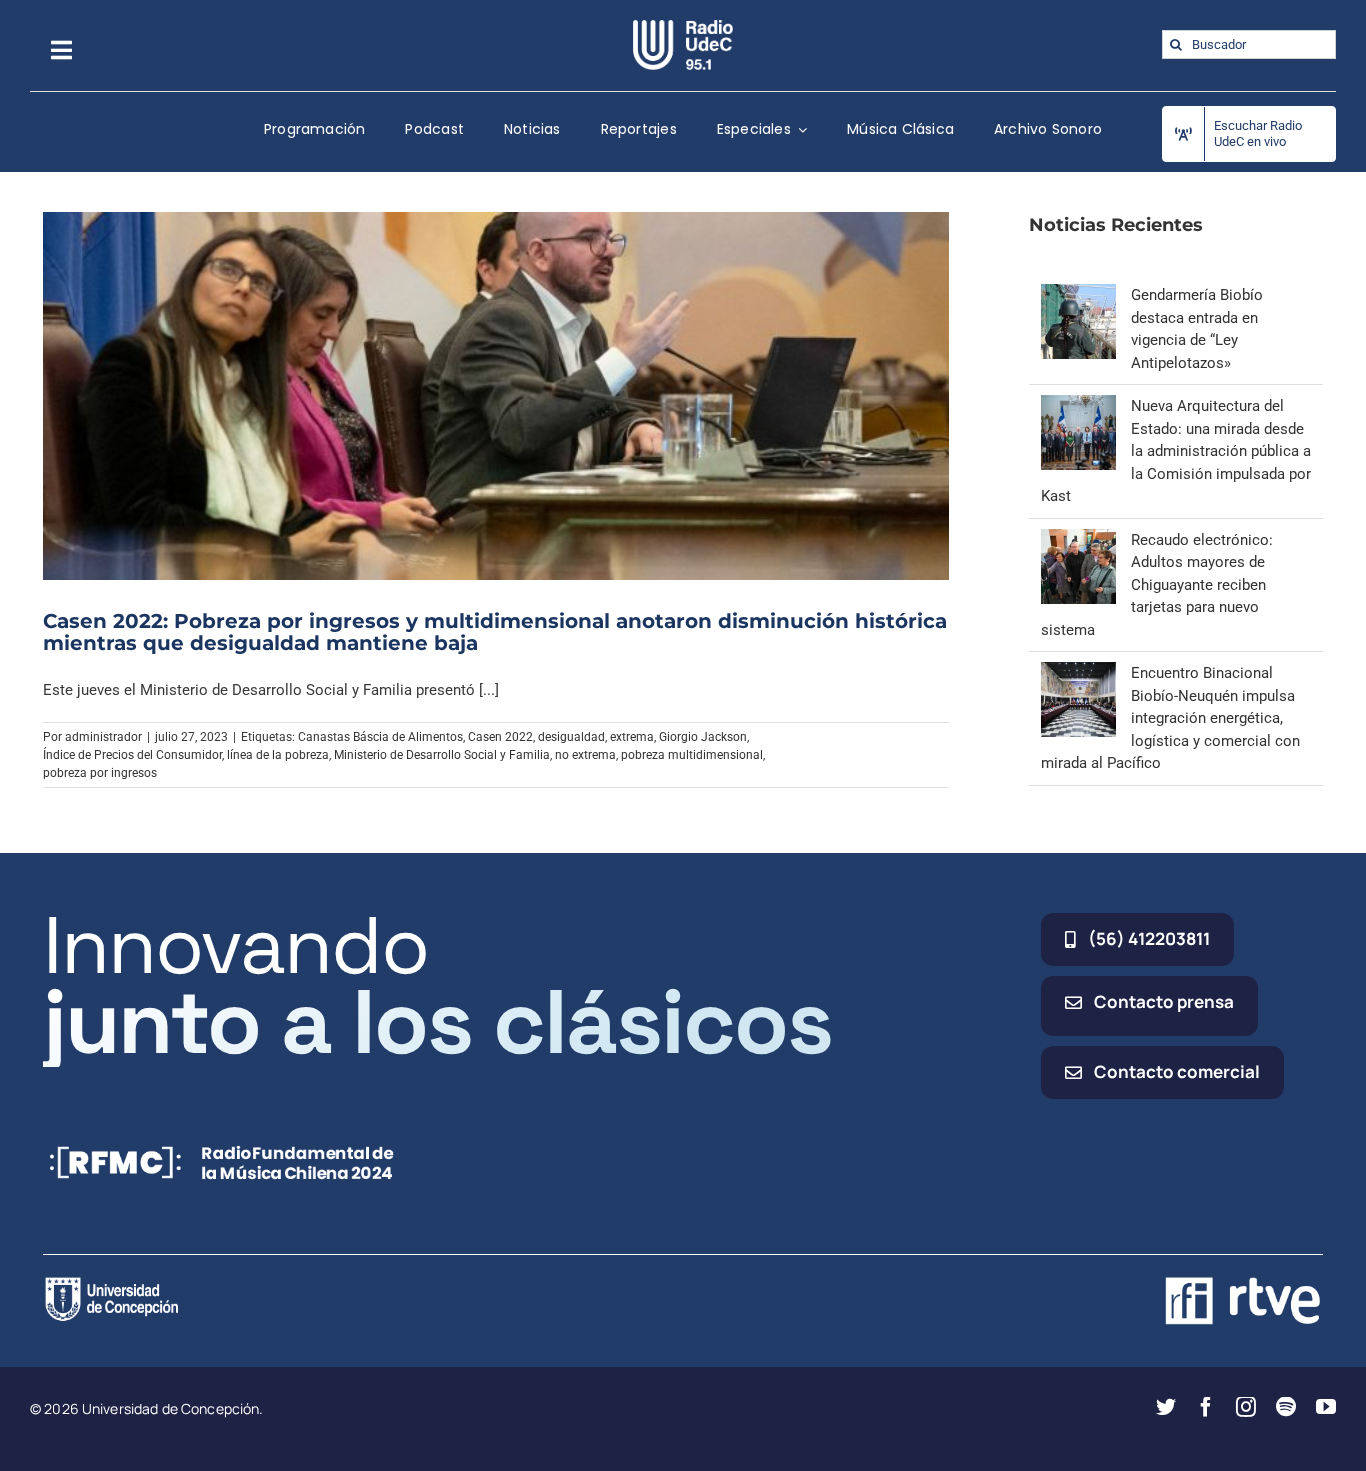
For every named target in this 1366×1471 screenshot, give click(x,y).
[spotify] (1286, 1407)
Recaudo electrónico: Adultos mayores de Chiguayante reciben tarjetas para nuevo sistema (1157, 585)
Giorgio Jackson (703, 737)
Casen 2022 (500, 737)
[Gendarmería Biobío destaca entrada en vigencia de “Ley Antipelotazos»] (1078, 295)
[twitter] (1166, 1407)
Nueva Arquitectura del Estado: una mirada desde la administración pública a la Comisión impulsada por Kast (1176, 451)
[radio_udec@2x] (683, 27)
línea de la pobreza (278, 755)
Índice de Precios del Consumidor (132, 755)
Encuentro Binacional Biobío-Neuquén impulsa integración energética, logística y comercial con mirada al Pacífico (1170, 718)
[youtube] (1326, 1407)
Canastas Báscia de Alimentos (380, 737)
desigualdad (571, 737)
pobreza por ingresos (100, 773)
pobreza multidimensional (692, 755)
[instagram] (1246, 1407)
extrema (632, 737)
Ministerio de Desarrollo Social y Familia (442, 755)
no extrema (585, 755)
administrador (103, 737)
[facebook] (1206, 1407)
